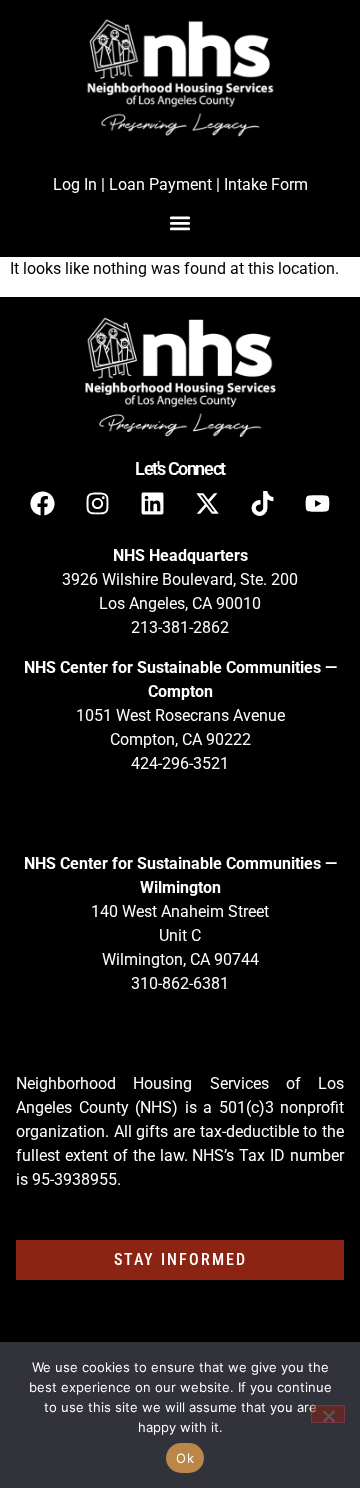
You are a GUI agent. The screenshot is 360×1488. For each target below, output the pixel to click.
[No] (328, 1414)
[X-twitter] (208, 503)
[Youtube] (318, 503)
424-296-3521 (180, 763)
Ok (185, 1458)
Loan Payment (160, 184)
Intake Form (266, 184)
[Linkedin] (153, 503)
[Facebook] (43, 503)
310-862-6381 (180, 983)
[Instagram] (98, 503)
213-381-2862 (180, 627)
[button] (180, 222)
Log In (75, 184)
